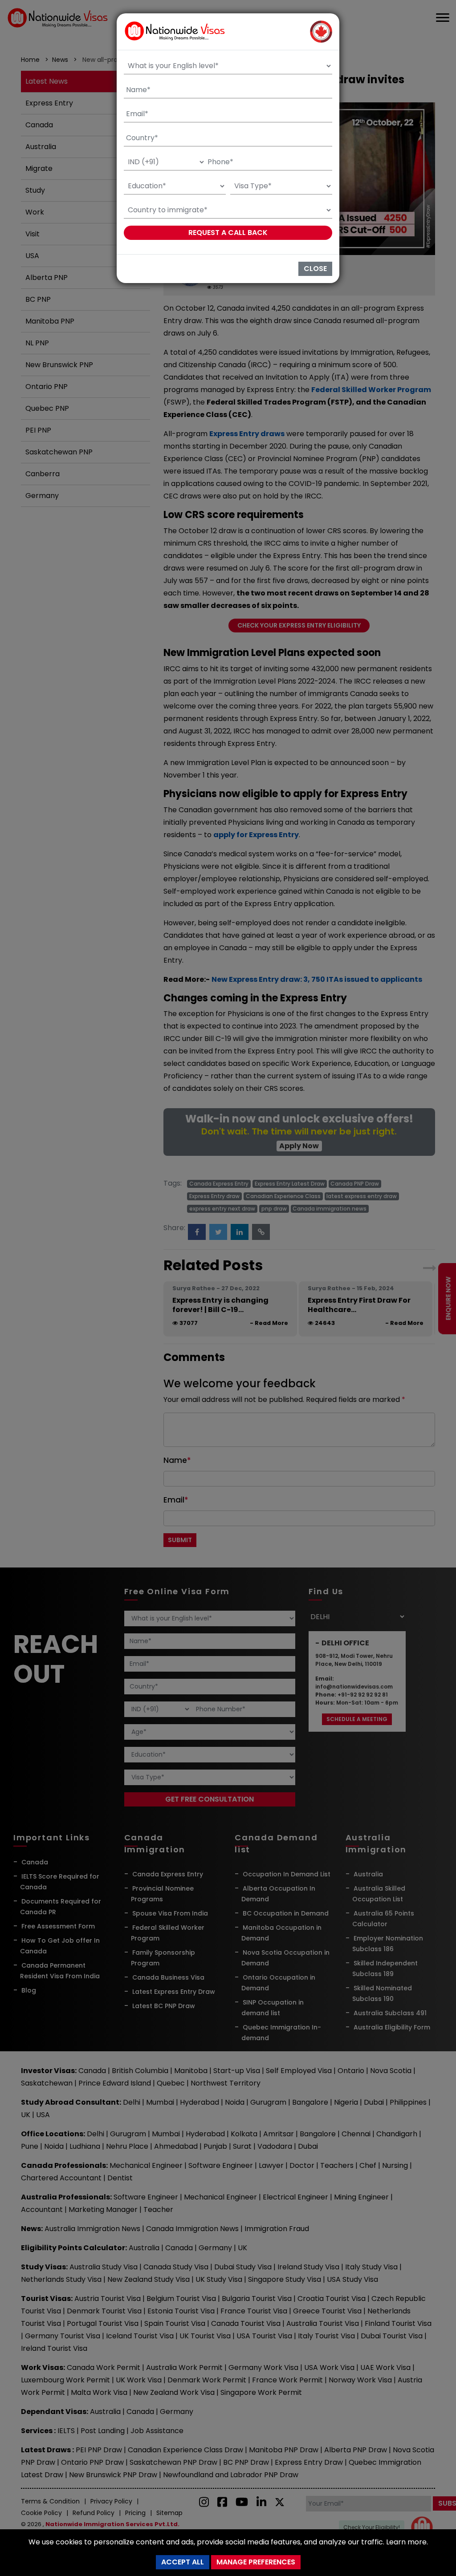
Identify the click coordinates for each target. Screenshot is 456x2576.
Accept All (183, 2562)
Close (315, 269)
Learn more (406, 2542)
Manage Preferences (256, 2562)
